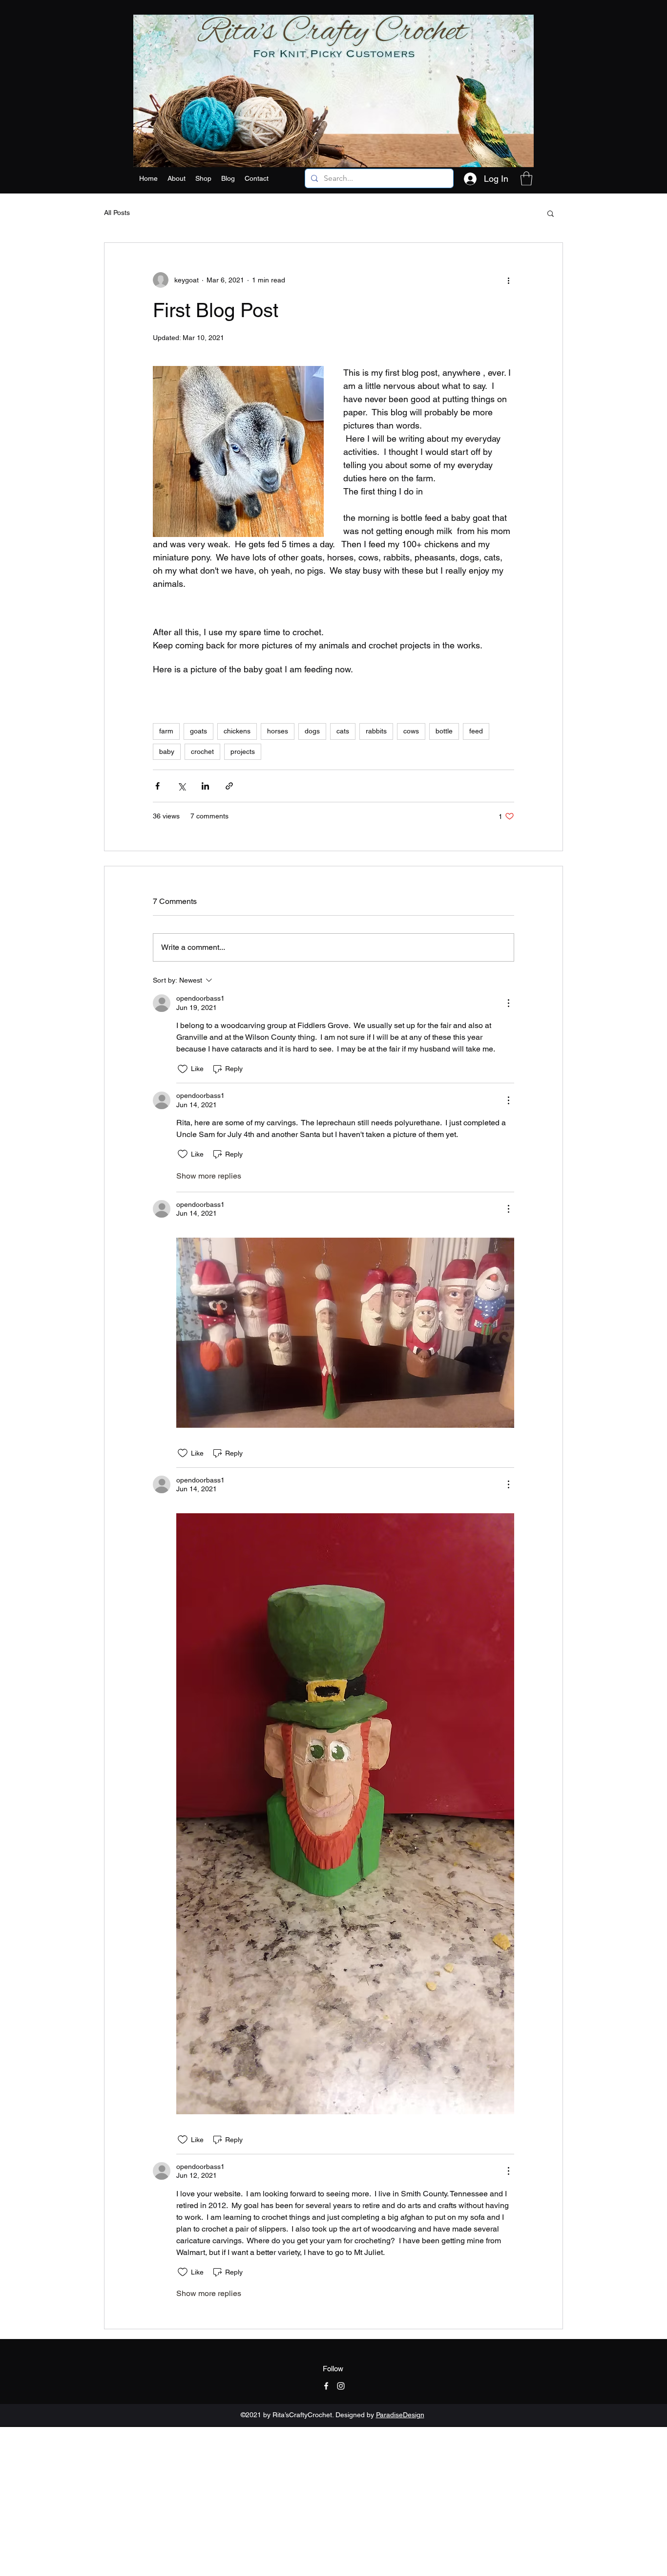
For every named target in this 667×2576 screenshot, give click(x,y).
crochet (202, 751)
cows (411, 731)
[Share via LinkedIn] (205, 786)
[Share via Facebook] (157, 786)
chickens (237, 731)
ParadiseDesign (400, 2415)
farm (166, 731)
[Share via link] (229, 786)
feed (476, 731)
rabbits (376, 731)
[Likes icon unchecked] (183, 1069)
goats (198, 731)
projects (243, 751)
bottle (444, 731)
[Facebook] (326, 2386)
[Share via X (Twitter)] (181, 786)
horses (278, 731)
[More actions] (508, 280)
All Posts (117, 213)
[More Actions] (508, 1003)
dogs (312, 731)
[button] (203, 178)
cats (343, 731)
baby (167, 751)
